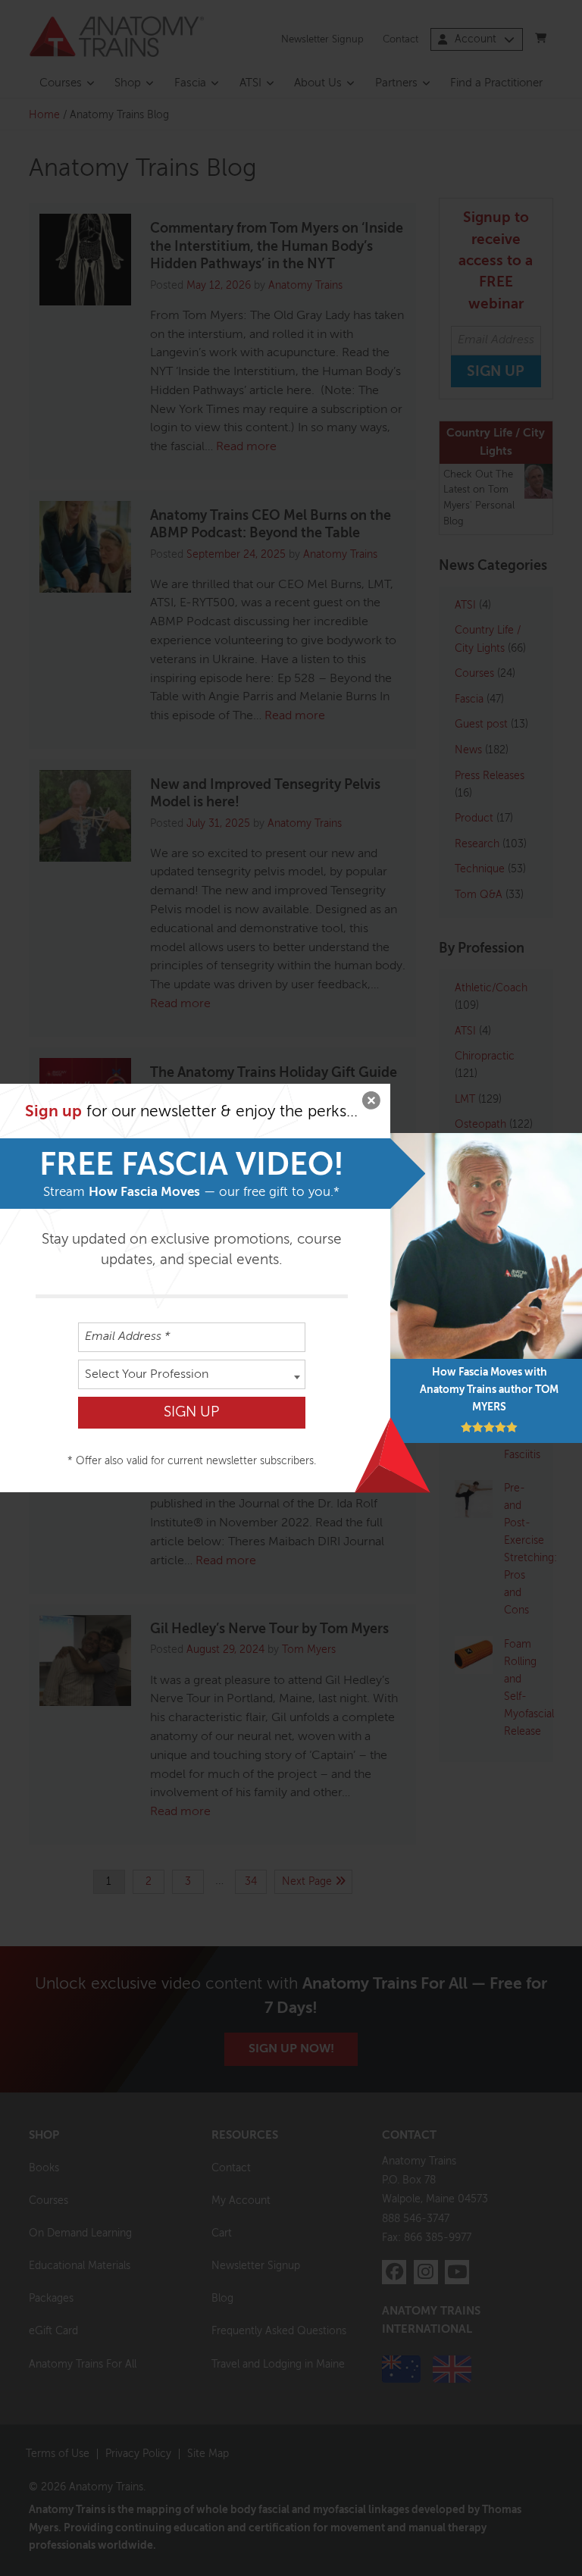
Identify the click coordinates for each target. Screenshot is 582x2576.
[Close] (371, 1103)
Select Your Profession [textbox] (147, 1375)
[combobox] (192, 1374)
